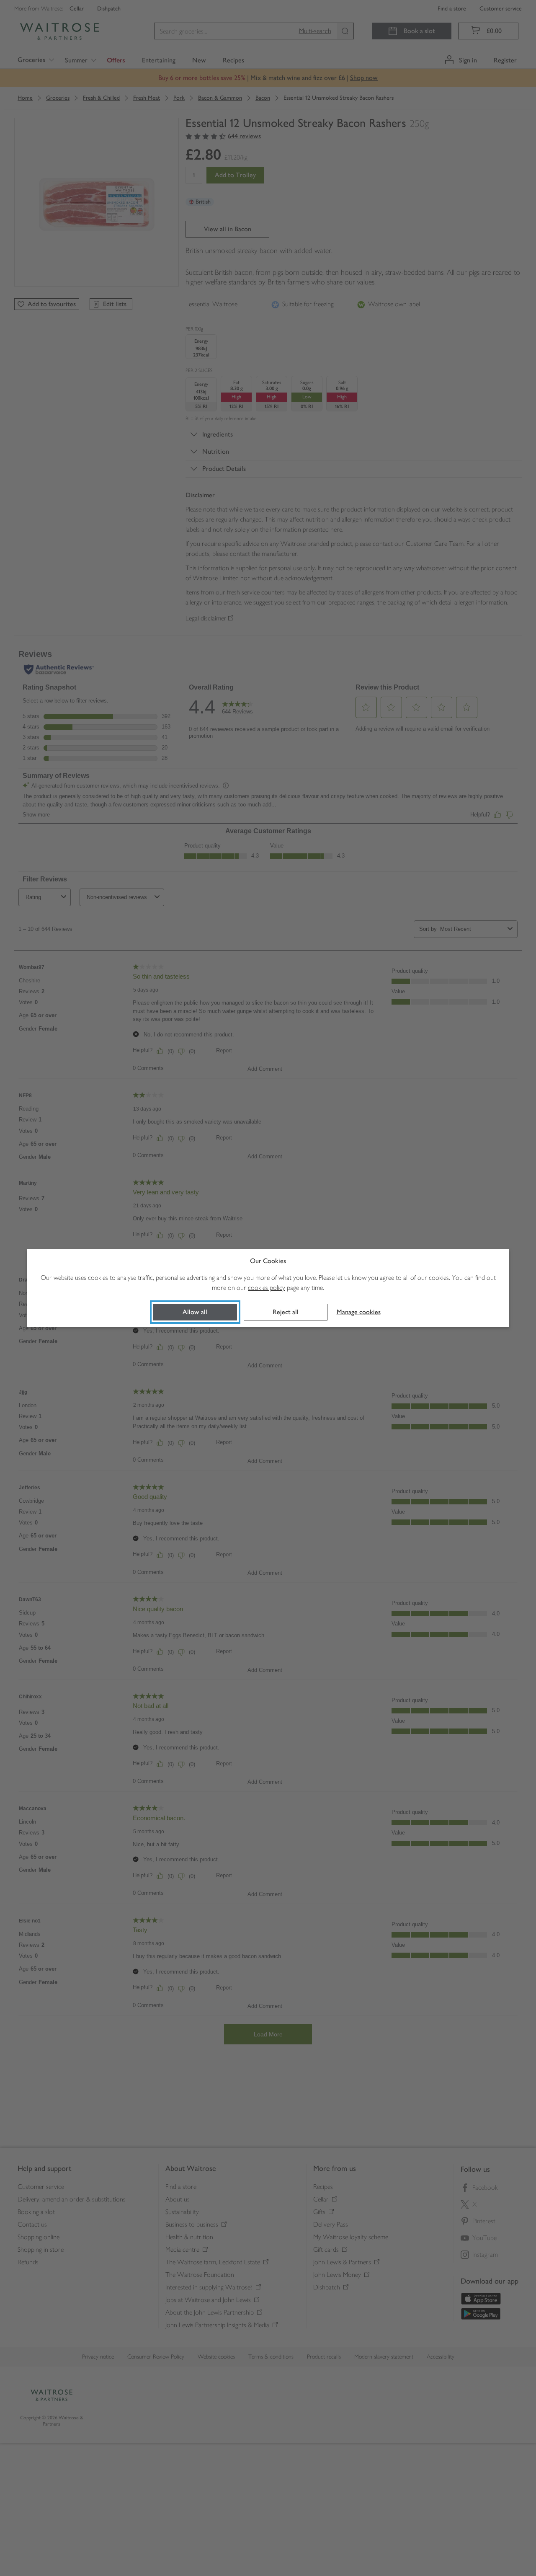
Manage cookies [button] (359, 1312)
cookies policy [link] (267, 1288)
